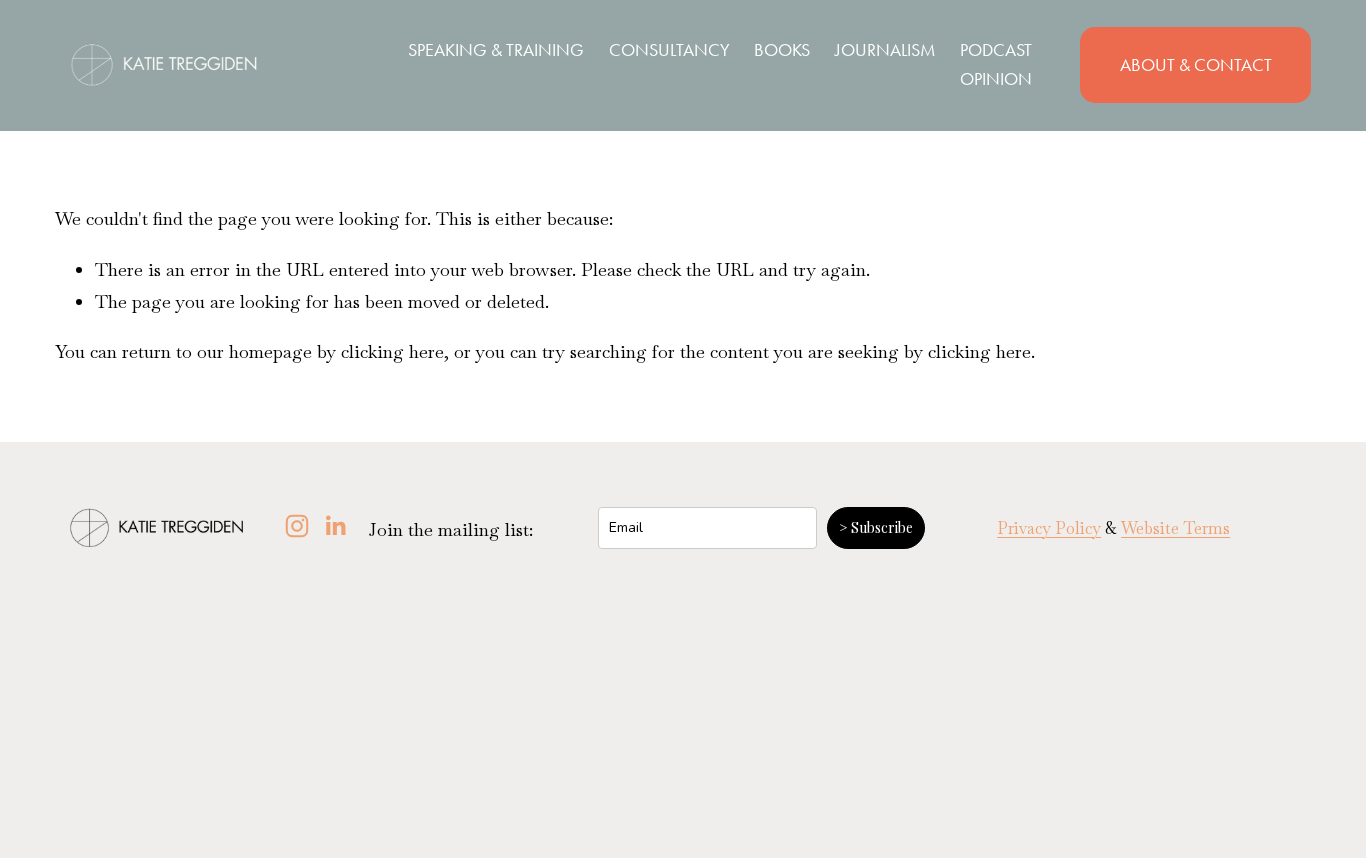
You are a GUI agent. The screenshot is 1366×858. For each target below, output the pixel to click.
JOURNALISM (885, 50)
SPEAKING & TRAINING (496, 50)
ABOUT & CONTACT (1196, 65)
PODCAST (996, 50)
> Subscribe (876, 527)
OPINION (996, 79)
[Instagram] (297, 526)
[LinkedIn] (335, 526)
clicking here (392, 351)
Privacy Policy (1049, 528)
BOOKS (782, 50)
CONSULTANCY (669, 50)
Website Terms (1175, 528)
